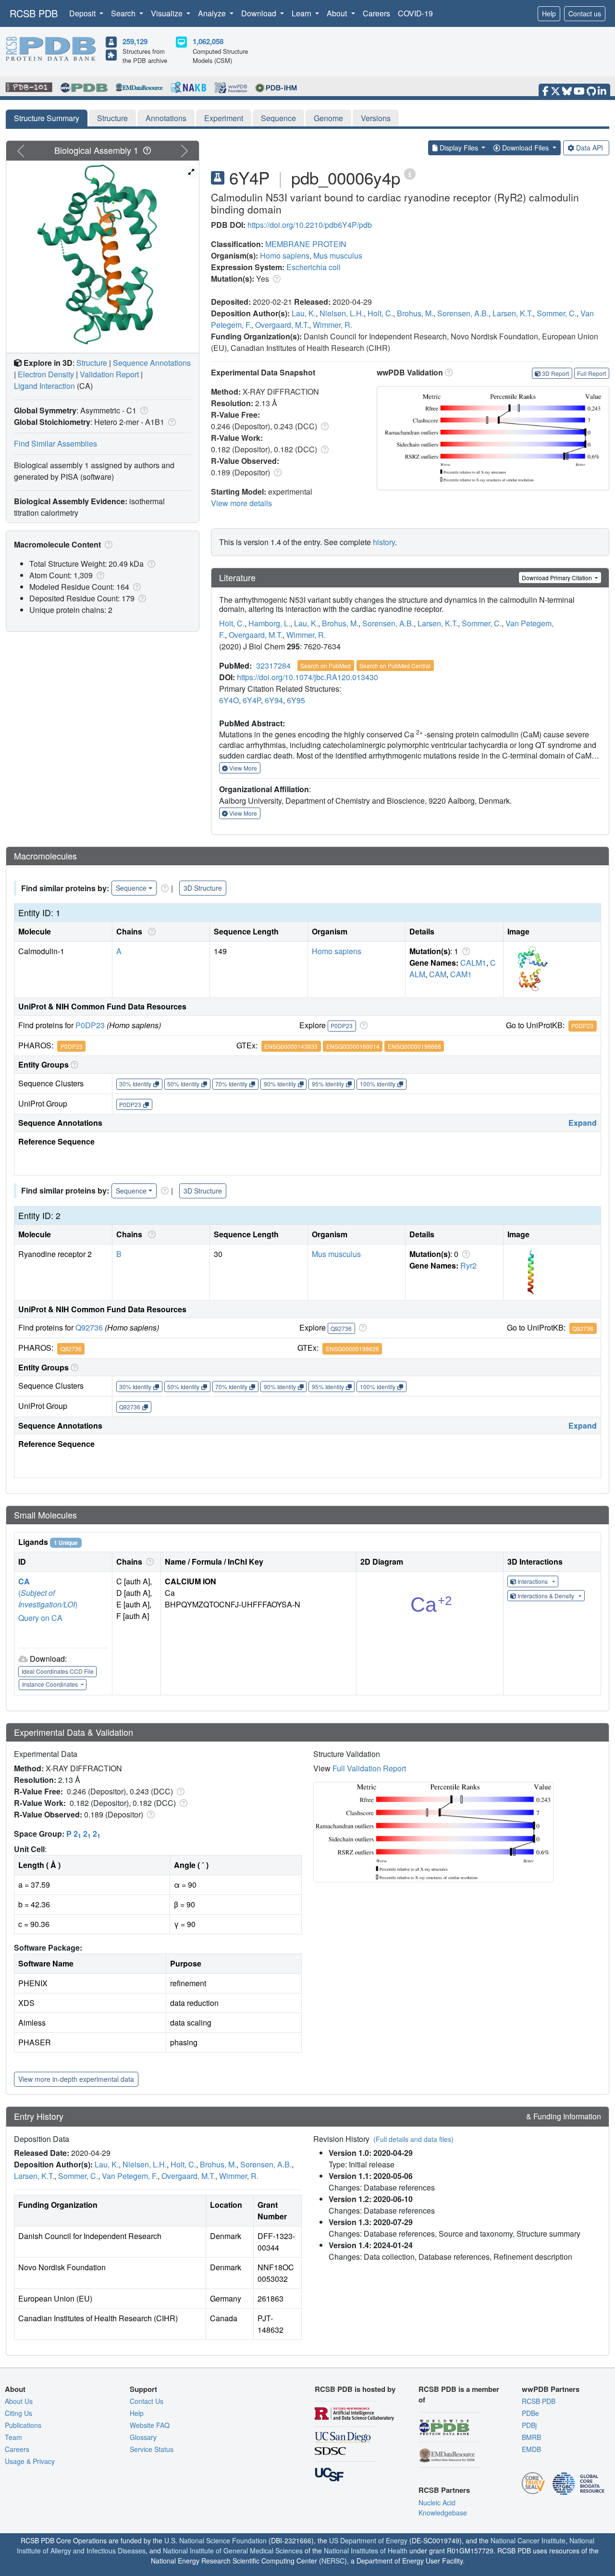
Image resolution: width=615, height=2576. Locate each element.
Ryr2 (468, 1265)
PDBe (530, 2413)
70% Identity (231, 1084)
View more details (241, 503)
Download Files (525, 148)
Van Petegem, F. (130, 2176)
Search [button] (124, 13)
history (384, 542)
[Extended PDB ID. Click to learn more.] (410, 173)
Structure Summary (47, 118)
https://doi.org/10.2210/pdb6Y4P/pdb (310, 225)
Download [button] (260, 13)
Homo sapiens (285, 255)
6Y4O (229, 700)
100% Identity (378, 1084)
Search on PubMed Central (395, 666)
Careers (376, 13)
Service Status (152, 2449)
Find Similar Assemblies (55, 443)
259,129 (135, 41)
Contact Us (147, 2401)
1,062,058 (208, 41)
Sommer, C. (557, 313)
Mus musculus (338, 255)
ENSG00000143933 (291, 1046)
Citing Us (18, 2413)
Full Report (591, 373)
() (48, 1599)
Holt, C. (380, 313)
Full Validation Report (369, 1768)
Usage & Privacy (30, 2461)
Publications (23, 2425)
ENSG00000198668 (414, 1046)
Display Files (459, 148)
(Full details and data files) (413, 2139)
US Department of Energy (368, 2540)
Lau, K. (304, 313)
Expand (583, 1123)
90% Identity (280, 1084)
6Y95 (296, 700)
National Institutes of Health (366, 2551)
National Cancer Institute (528, 2540)
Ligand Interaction (44, 386)
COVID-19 (415, 13)
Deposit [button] (83, 13)
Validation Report (109, 374)
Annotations (166, 118)
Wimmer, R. (332, 325)
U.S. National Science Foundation (215, 2540)
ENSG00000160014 (353, 1046)
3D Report (555, 373)
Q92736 (89, 1327)
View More (242, 768)
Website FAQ (150, 2425)
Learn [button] (302, 13)
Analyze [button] (213, 13)
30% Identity (135, 1084)
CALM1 (473, 963)
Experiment (224, 118)
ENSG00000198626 (352, 1349)
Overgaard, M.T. (282, 325)
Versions (376, 118)
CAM (438, 974)
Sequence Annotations (152, 363)
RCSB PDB (34, 13)
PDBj (529, 2425)
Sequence (278, 118)
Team (13, 2437)
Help (549, 13)
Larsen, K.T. (513, 313)
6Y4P (252, 700)
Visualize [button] (168, 13)
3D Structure (203, 888)
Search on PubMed (326, 666)
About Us (19, 2401)
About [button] (338, 13)
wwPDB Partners (551, 2389)
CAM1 (461, 974)
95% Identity (328, 1084)
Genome (328, 118)
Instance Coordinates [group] (51, 1684)
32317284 (273, 666)
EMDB (531, 2449)
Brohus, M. (415, 313)
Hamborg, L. (269, 623)
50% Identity (183, 1084)
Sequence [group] (131, 888)
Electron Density (46, 374)
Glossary (143, 2437)
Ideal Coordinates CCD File (58, 1671)
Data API (590, 148)
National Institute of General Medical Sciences (233, 2551)
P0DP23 (90, 1025)
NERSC (333, 2561)
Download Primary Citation (558, 578)
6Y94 (274, 700)
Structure (112, 118)
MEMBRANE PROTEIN (306, 244)
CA (24, 1581)
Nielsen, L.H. (342, 313)
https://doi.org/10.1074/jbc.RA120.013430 (307, 677)
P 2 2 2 (83, 1834)
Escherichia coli (314, 267)
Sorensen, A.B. (463, 313)
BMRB (531, 2437)
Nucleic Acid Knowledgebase (443, 2508)
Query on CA (40, 1618)
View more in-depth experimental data (76, 2079)
